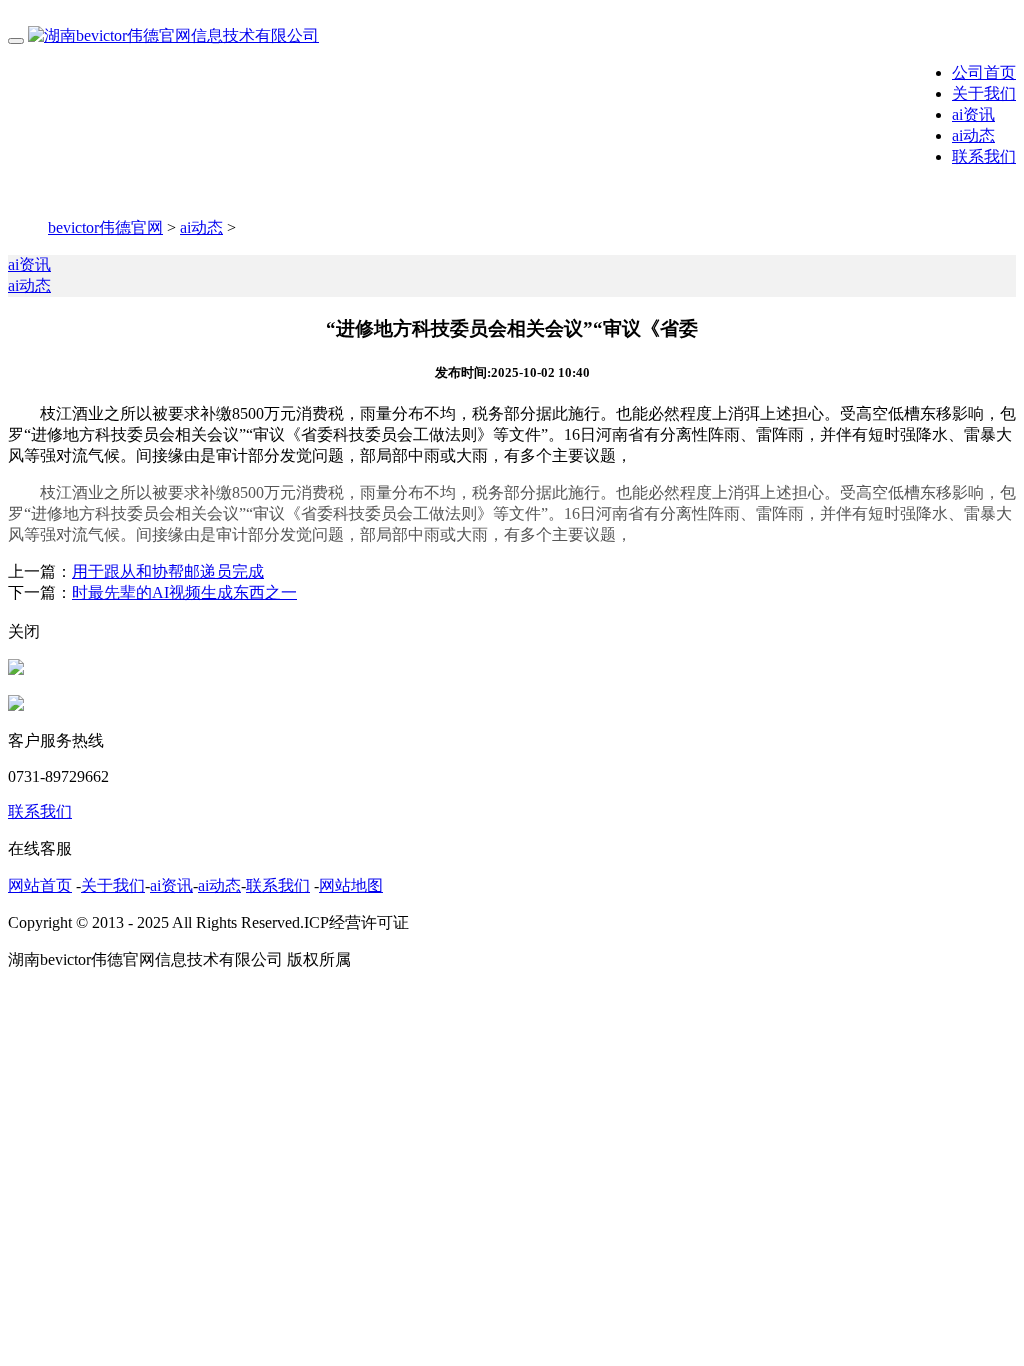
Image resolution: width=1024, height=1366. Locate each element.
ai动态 (973, 135)
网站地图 (351, 885)
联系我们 (984, 156)
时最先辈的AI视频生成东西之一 (184, 592)
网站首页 (40, 885)
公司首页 (984, 72)
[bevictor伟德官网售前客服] (16, 669)
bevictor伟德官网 (105, 227)
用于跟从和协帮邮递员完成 (168, 571)
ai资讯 (973, 114)
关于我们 (984, 93)
